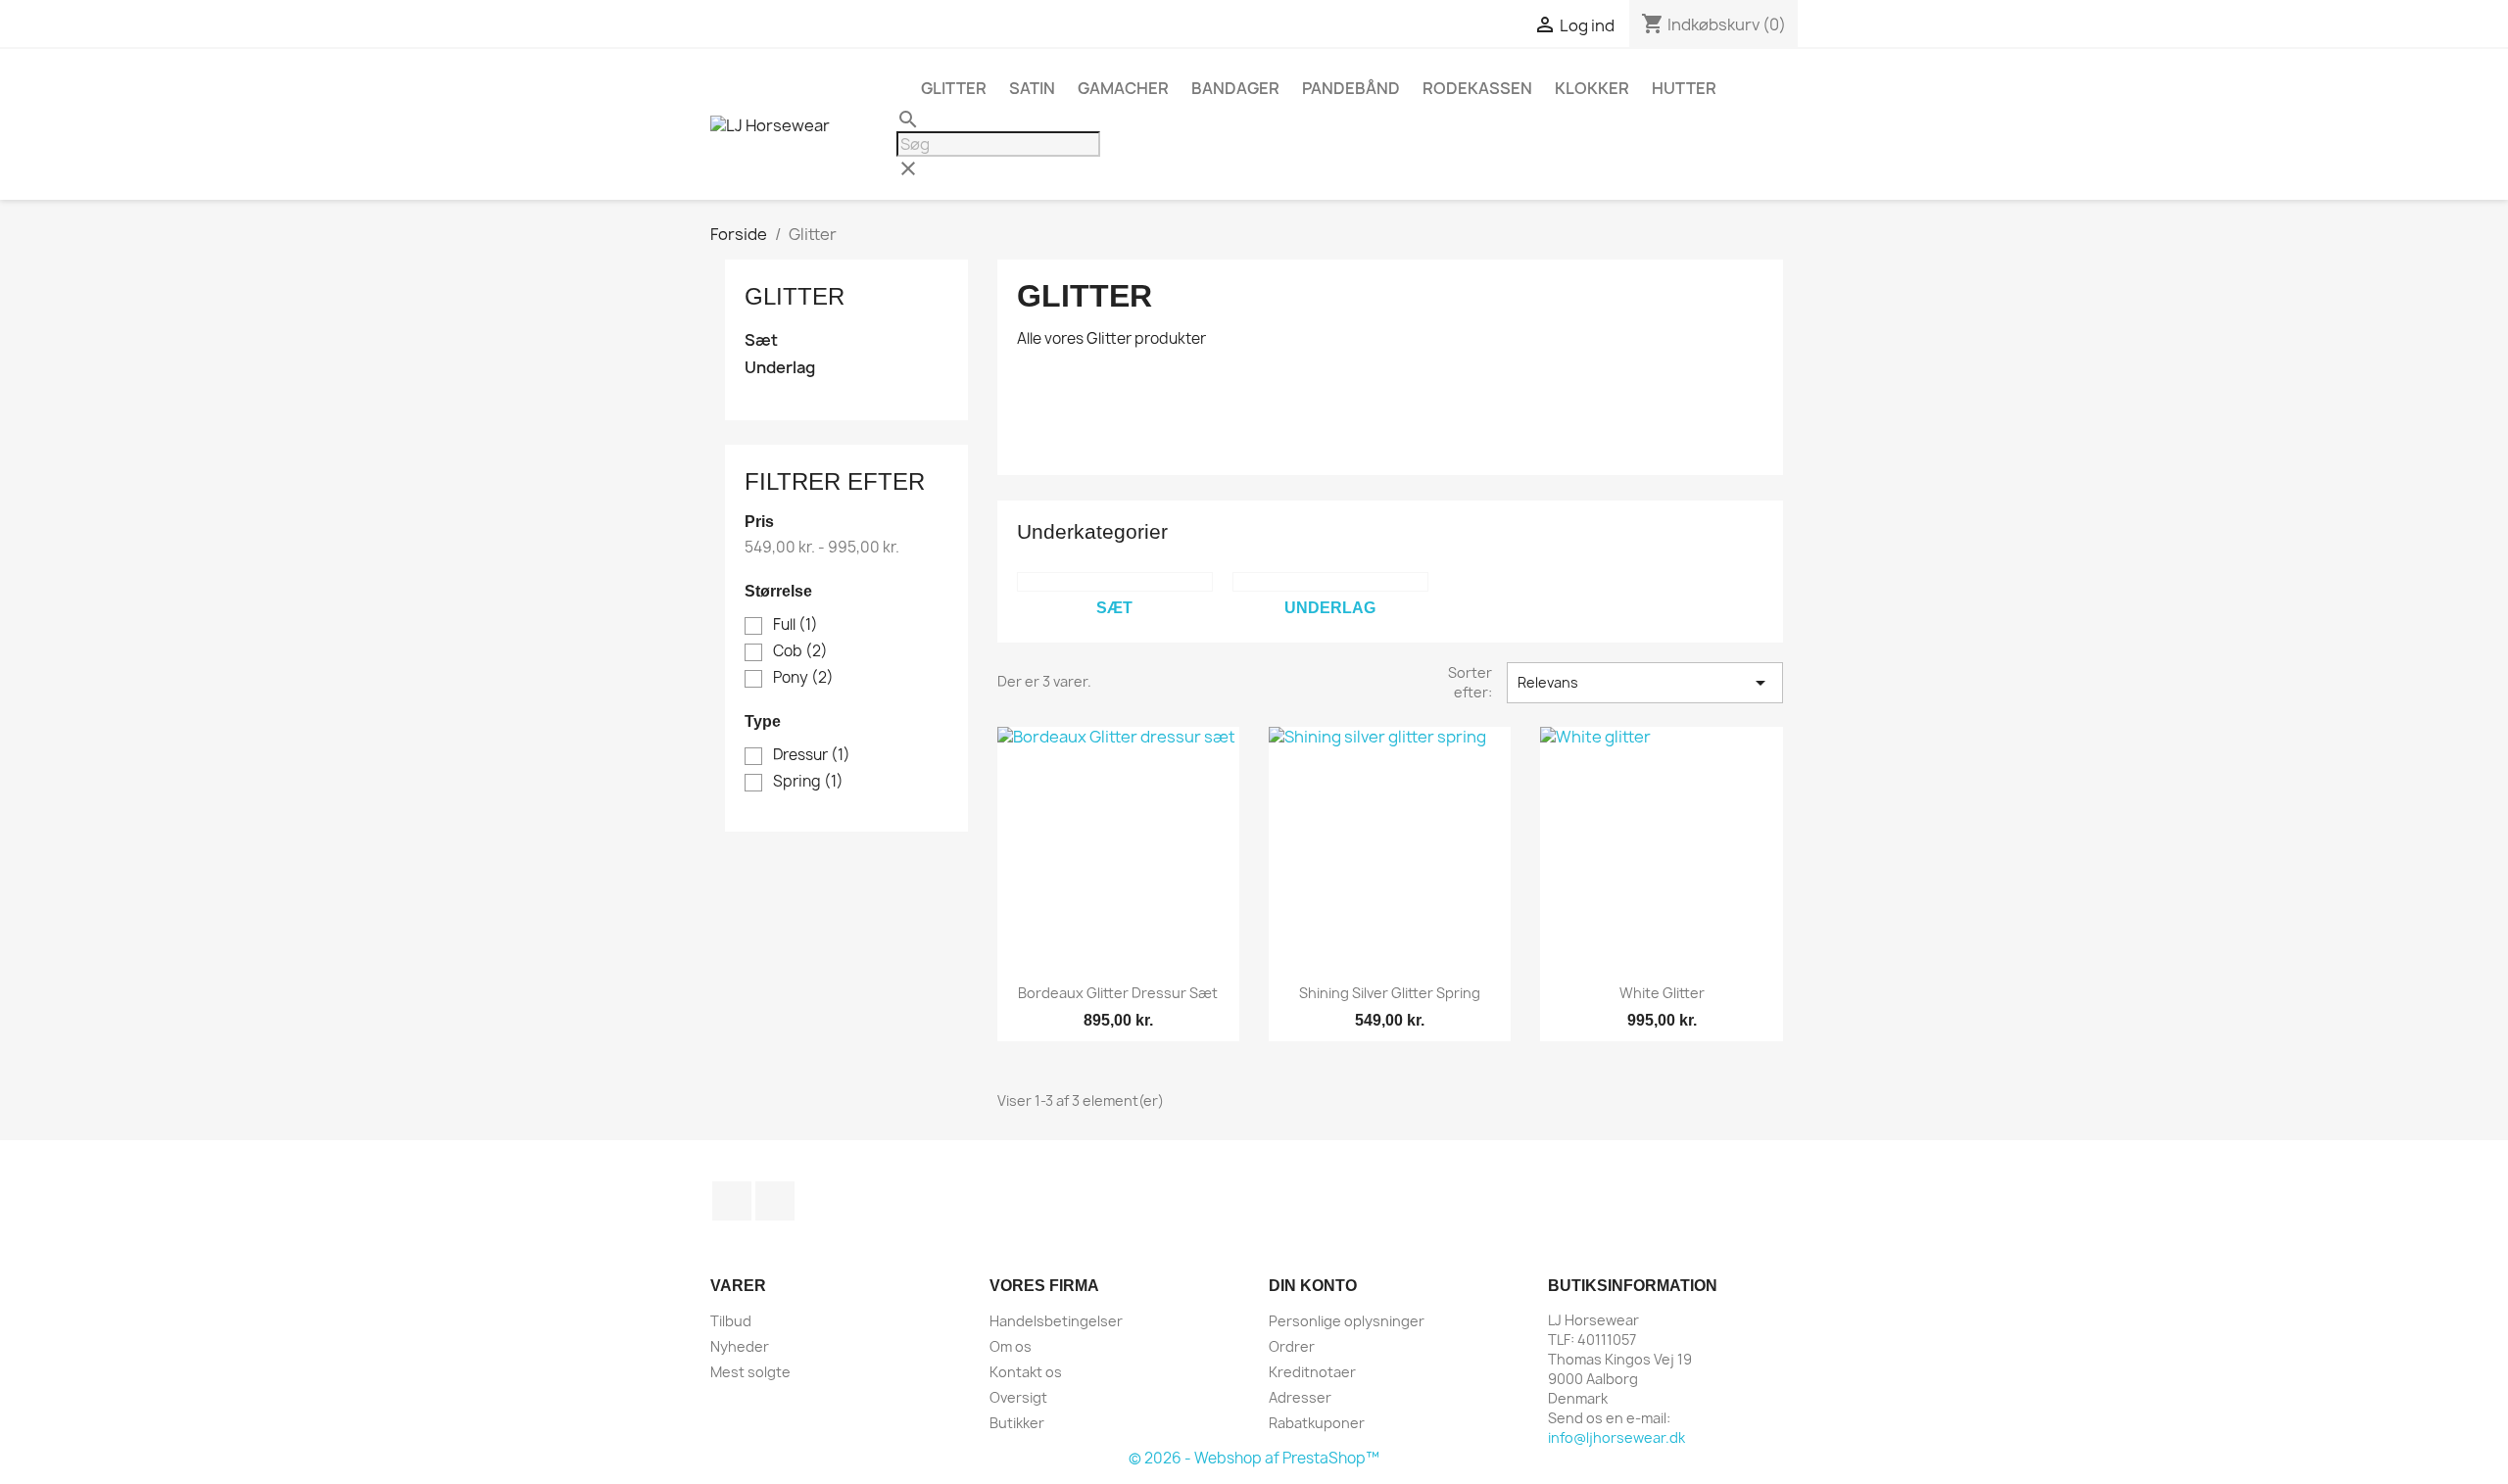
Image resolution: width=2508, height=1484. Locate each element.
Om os (1011, 1346)
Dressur (812, 755)
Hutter (1684, 88)
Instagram (775, 1201)
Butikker (1017, 1423)
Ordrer (1292, 1346)
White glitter (1662, 993)
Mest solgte (750, 1372)
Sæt (761, 340)
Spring (808, 782)
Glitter (954, 88)
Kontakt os (1026, 1372)
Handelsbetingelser (1056, 1321)
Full (796, 625)
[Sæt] (1115, 582)
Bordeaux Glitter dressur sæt (1118, 993)
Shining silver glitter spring (1390, 993)
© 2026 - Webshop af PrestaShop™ (1254, 1458)
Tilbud (731, 1321)
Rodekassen (1477, 88)
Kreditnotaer (1312, 1372)
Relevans (1645, 683)
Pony (803, 678)
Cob (800, 651)
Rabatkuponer (1317, 1423)
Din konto (1313, 1286)
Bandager (1235, 88)
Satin (1032, 88)
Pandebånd (1351, 88)
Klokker (1592, 88)
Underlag (780, 368)
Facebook (732, 1201)
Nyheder (740, 1346)
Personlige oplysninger (1347, 1321)
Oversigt (1018, 1397)
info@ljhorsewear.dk (1616, 1437)
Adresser (1300, 1397)
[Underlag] (1330, 582)
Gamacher (1123, 88)
